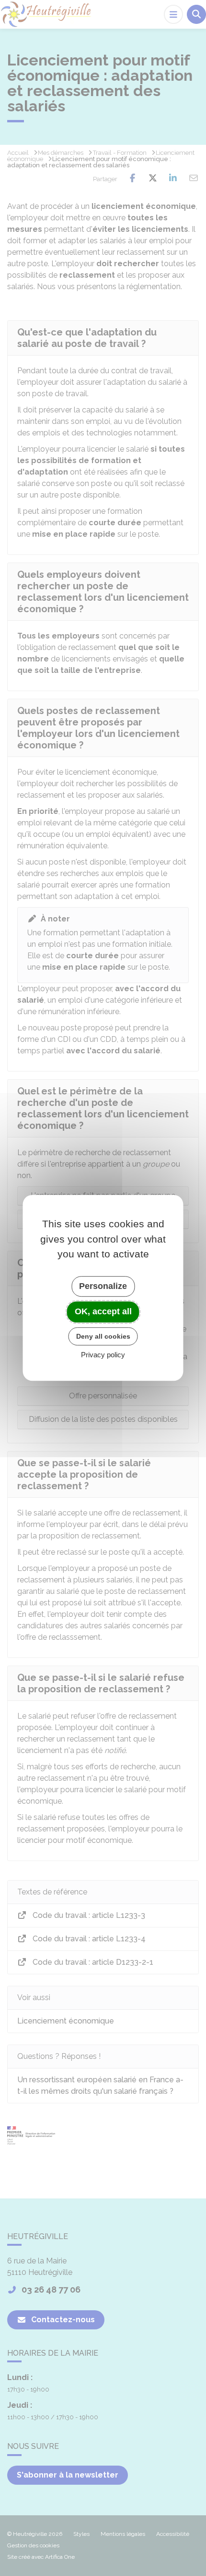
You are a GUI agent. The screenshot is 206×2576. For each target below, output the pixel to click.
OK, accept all (103, 1311)
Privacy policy (103, 1355)
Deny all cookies (103, 1336)
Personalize (103, 1286)
